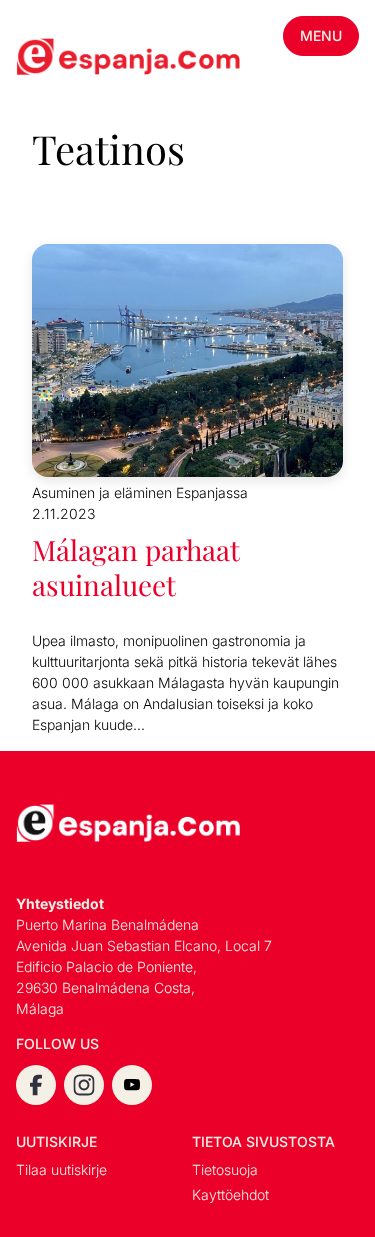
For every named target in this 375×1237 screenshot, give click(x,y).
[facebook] (36, 1085)
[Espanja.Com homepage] (64, 59)
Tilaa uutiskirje (61, 1169)
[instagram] (84, 1085)
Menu (321, 35)
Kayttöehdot (230, 1194)
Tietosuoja (225, 1169)
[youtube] (132, 1085)
